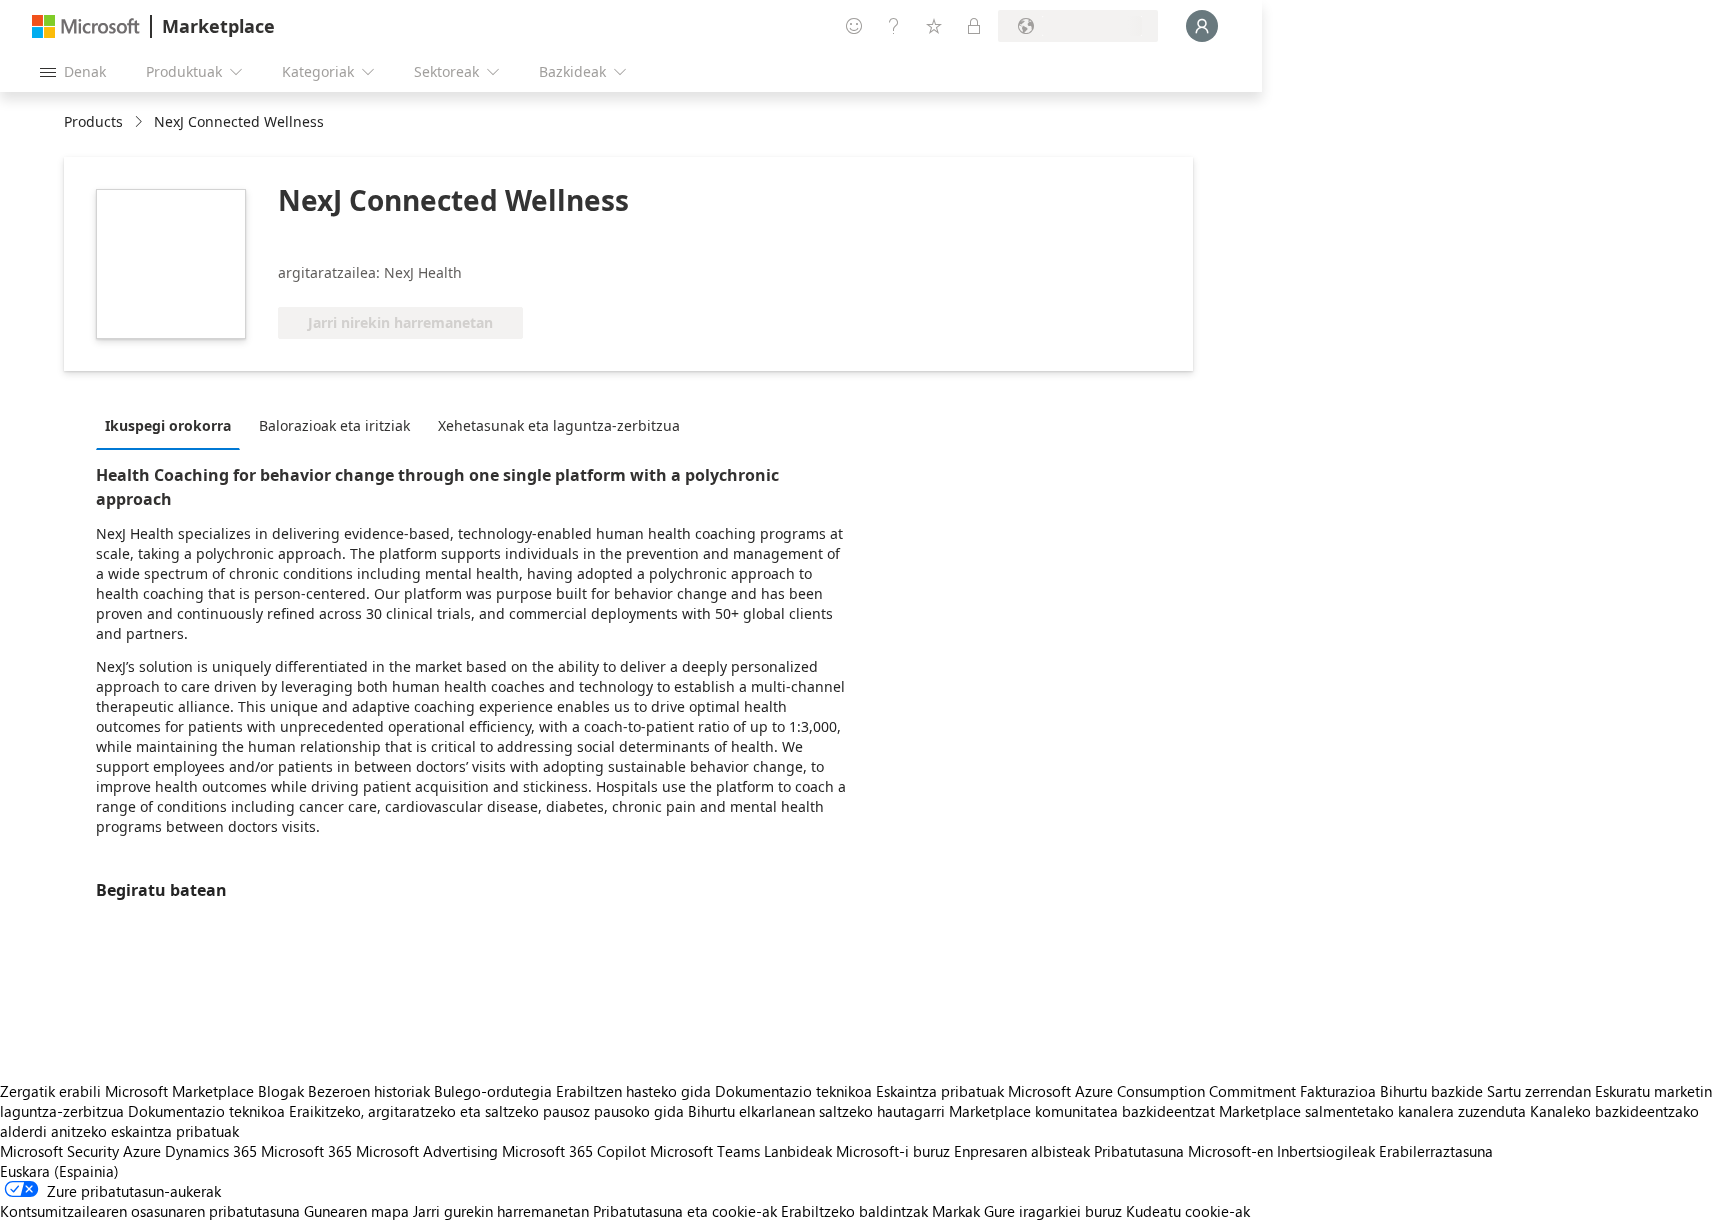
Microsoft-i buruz (893, 1151)
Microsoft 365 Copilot (574, 1151)
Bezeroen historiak (369, 1091)
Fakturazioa (1338, 1091)
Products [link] (93, 121)
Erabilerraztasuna (1436, 1151)
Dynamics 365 (211, 1151)
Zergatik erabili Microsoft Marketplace (127, 1091)
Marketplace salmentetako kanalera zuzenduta (1372, 1111)
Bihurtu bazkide (1431, 1091)
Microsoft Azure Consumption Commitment (1154, 1091)
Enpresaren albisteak (1022, 1151)
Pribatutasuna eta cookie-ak (685, 1211)
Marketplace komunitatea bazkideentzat (1082, 1111)
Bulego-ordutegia (493, 1091)
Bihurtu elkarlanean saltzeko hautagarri (816, 1111)
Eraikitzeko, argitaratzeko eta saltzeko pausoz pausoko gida (486, 1111)
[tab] (173, 425)
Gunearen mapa (356, 1211)
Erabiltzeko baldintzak (854, 1211)
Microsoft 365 (306, 1151)
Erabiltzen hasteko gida (633, 1091)
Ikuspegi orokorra (168, 425)
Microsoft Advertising (427, 1151)
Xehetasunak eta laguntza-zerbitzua (559, 425)
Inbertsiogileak (1326, 1151)
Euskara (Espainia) (59, 1171)
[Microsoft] (86, 26)
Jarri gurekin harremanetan (501, 1211)
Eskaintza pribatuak (940, 1091)
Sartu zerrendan (1539, 1091)
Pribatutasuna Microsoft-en (1183, 1151)
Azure (142, 1151)
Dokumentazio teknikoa (793, 1091)
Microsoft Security (59, 1151)
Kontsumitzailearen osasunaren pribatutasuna (150, 1211)
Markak (956, 1211)
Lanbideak (798, 1151)
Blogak (281, 1091)
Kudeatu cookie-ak (1188, 1211)
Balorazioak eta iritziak (334, 425)
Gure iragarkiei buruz (1053, 1211)
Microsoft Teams (705, 1151)
